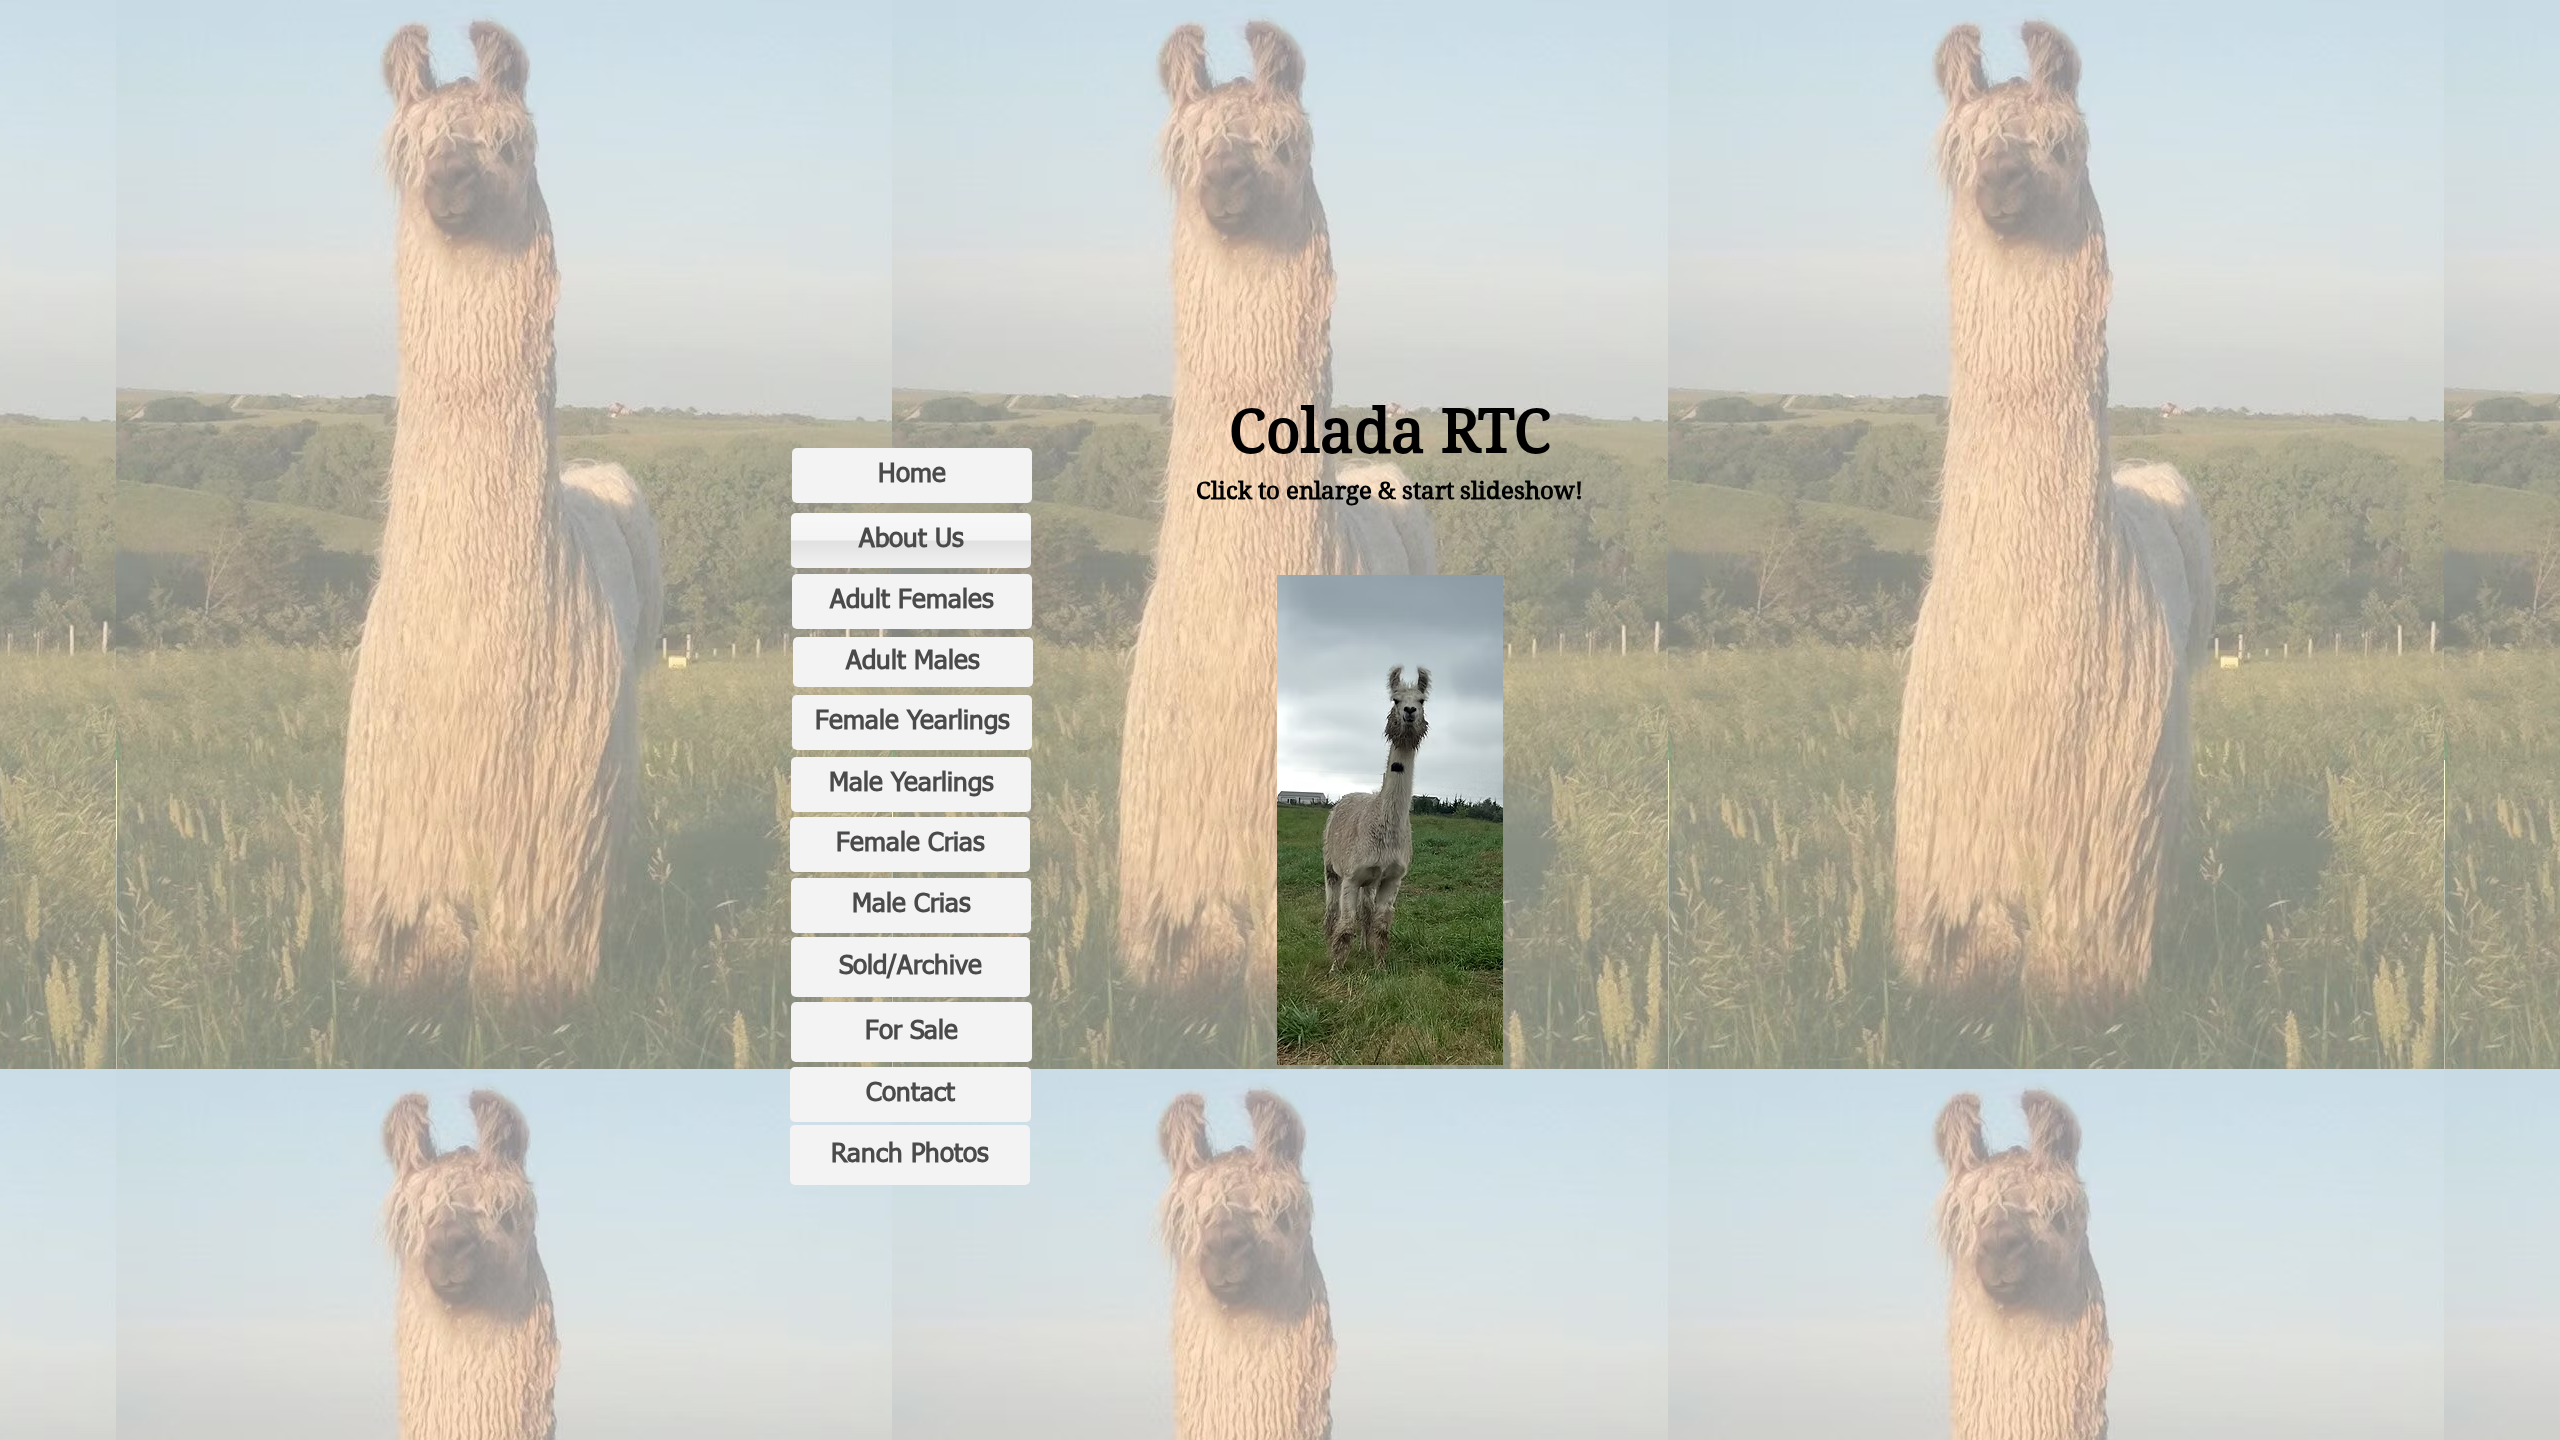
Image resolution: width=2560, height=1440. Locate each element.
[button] (1390, 820)
